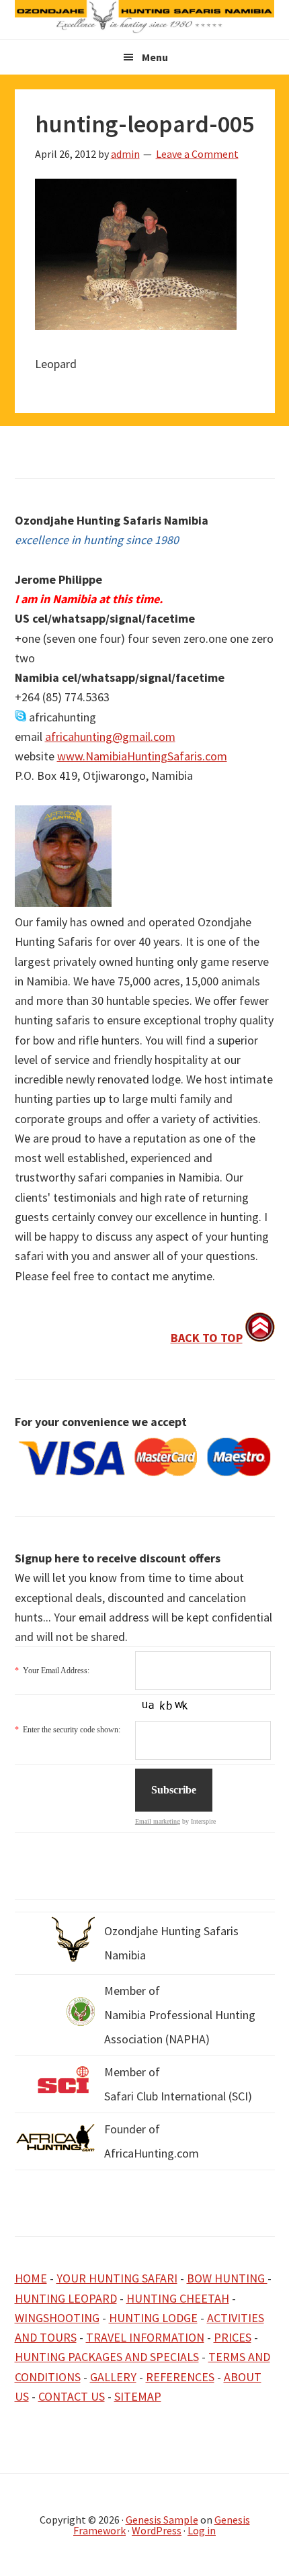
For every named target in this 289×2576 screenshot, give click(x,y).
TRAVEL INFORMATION (145, 2337)
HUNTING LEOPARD (66, 2298)
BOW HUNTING (227, 2278)
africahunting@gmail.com (110, 737)
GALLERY (113, 2377)
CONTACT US (72, 2396)
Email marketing (158, 1821)
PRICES (233, 2337)
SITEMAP (138, 2396)
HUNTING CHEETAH (178, 2298)
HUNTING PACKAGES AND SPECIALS (107, 2357)
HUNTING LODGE (153, 2318)
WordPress (157, 2530)
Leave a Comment (197, 154)
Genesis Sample (162, 2520)
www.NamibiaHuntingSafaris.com (142, 756)
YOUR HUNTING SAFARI (117, 2278)
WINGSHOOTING (57, 2318)
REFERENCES (180, 2377)
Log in (202, 2530)
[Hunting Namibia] (145, 29)
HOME (31, 2278)
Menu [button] (155, 57)
